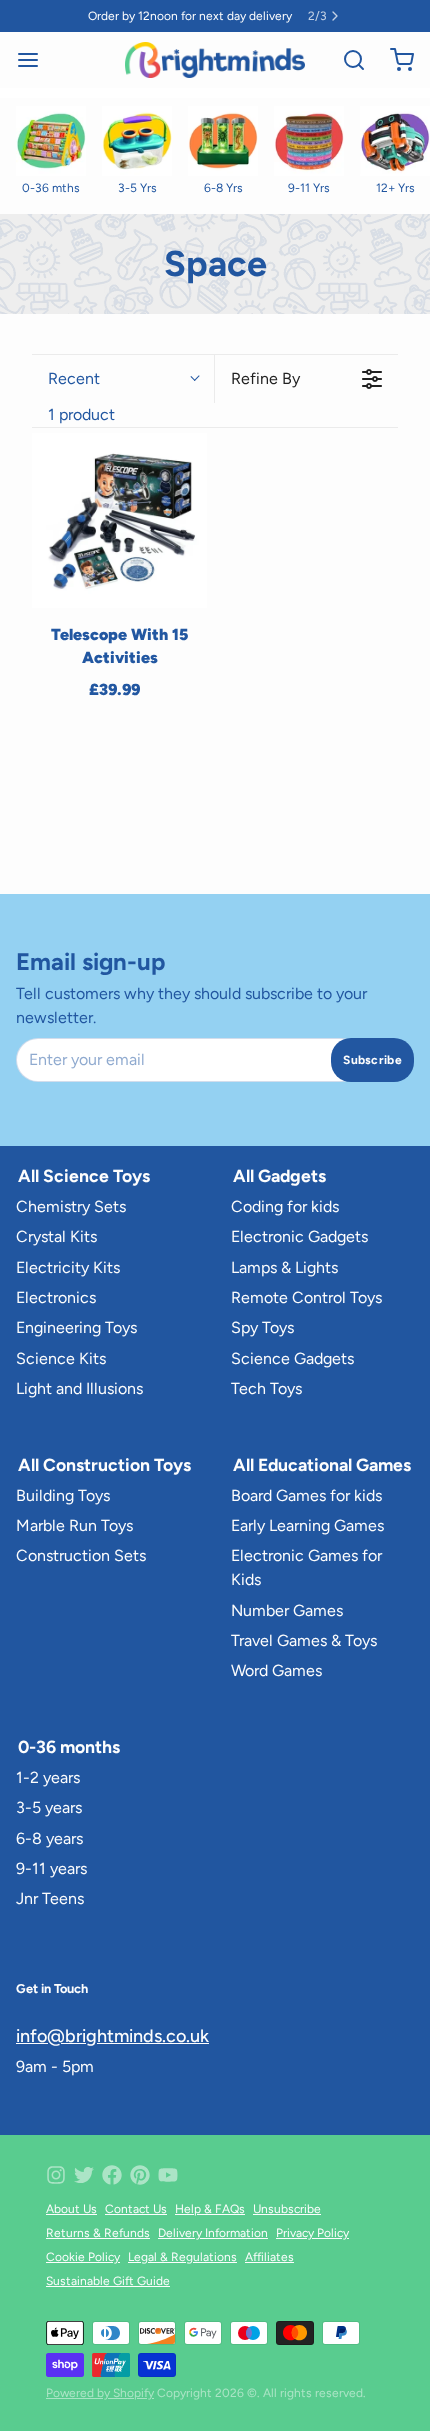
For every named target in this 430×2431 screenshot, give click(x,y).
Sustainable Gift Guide (108, 2281)
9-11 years (51, 1868)
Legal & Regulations (182, 2257)
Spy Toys (262, 1327)
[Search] (346, 60)
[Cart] (394, 60)
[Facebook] (112, 2175)
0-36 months (69, 1746)
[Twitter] (84, 2175)
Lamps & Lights (284, 1267)
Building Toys (63, 1495)
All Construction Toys (104, 1464)
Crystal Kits (56, 1236)
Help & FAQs (210, 2209)
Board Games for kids (306, 1495)
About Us (71, 2209)
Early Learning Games (307, 1525)
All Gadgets (279, 1175)
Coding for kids (285, 1206)
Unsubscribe (287, 2209)
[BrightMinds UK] (214, 60)
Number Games (287, 1610)
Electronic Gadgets (299, 1236)
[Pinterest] (140, 2175)
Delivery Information (213, 2233)
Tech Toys (266, 1388)
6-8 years (49, 1838)
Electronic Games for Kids (306, 1567)
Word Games (276, 1670)
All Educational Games (322, 1464)
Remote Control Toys (306, 1297)
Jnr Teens (50, 1898)
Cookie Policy (83, 2257)
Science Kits (61, 1358)
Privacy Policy (312, 2233)
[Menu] (36, 60)
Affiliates (269, 2257)
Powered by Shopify (100, 2393)
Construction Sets (81, 1555)
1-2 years (48, 1777)
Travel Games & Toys (304, 1640)
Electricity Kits (68, 1267)
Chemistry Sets (71, 1206)
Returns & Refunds (98, 2233)
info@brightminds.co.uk (112, 2036)
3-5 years (49, 1807)
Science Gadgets (292, 1358)
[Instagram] (56, 2175)
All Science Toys (84, 1175)
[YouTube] (168, 2175)
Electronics (56, 1297)
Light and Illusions (79, 1388)
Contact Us (136, 2209)
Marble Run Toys (74, 1525)
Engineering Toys (76, 1327)
